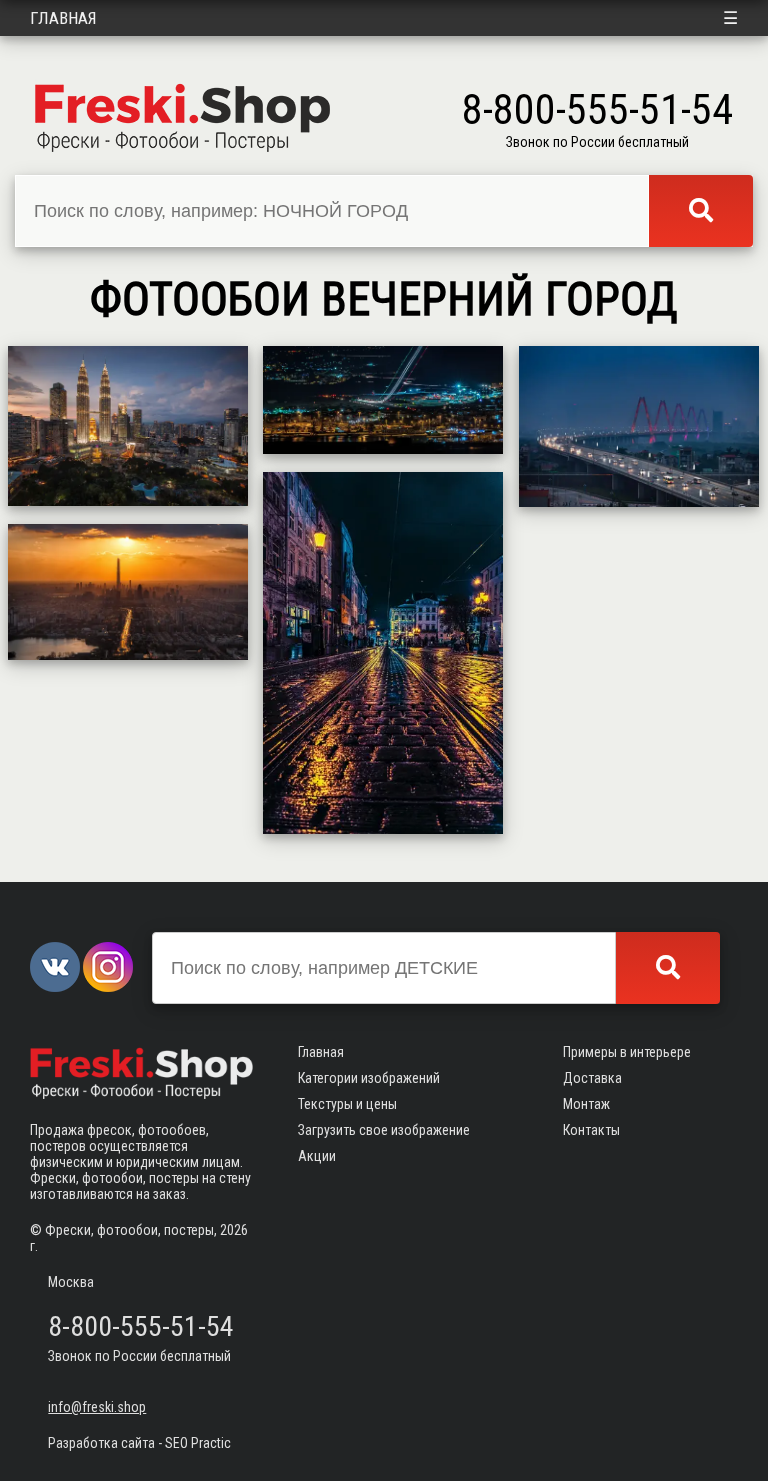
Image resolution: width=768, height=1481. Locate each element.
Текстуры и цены (347, 1104)
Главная (63, 18)
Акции (317, 1156)
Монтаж (586, 1104)
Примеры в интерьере (627, 1052)
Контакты (591, 1130)
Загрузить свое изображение (384, 1130)
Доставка (592, 1078)
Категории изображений (369, 1078)
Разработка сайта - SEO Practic (139, 1443)
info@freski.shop (97, 1407)
